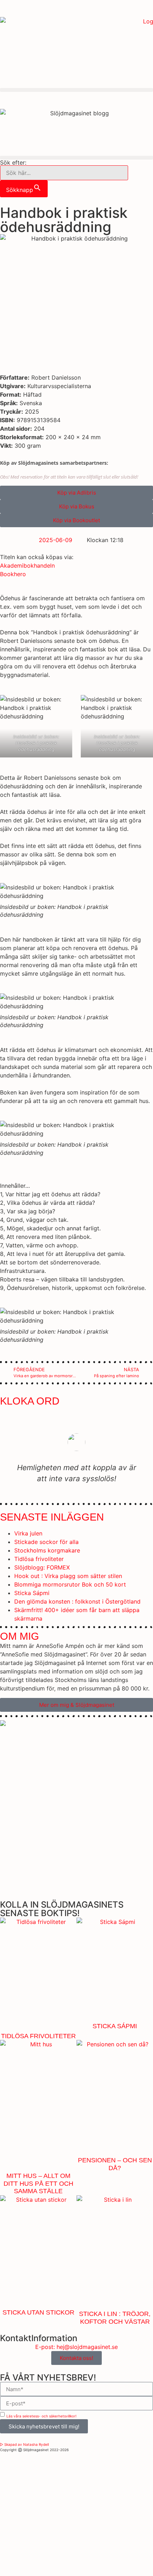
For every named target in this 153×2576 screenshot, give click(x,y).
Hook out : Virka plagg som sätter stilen (68, 1576)
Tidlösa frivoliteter (39, 1559)
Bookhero (13, 574)
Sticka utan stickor (38, 2312)
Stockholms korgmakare (47, 1550)
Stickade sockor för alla (46, 1542)
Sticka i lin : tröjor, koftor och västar (115, 2318)
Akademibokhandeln (27, 566)
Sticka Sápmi (32, 1593)
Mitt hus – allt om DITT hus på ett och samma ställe (38, 2183)
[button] (76, 90)
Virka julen (28, 1533)
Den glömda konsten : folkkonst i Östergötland (77, 1601)
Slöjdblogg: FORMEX (42, 1567)
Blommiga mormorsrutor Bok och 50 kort (70, 1584)
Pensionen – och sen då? (115, 2164)
